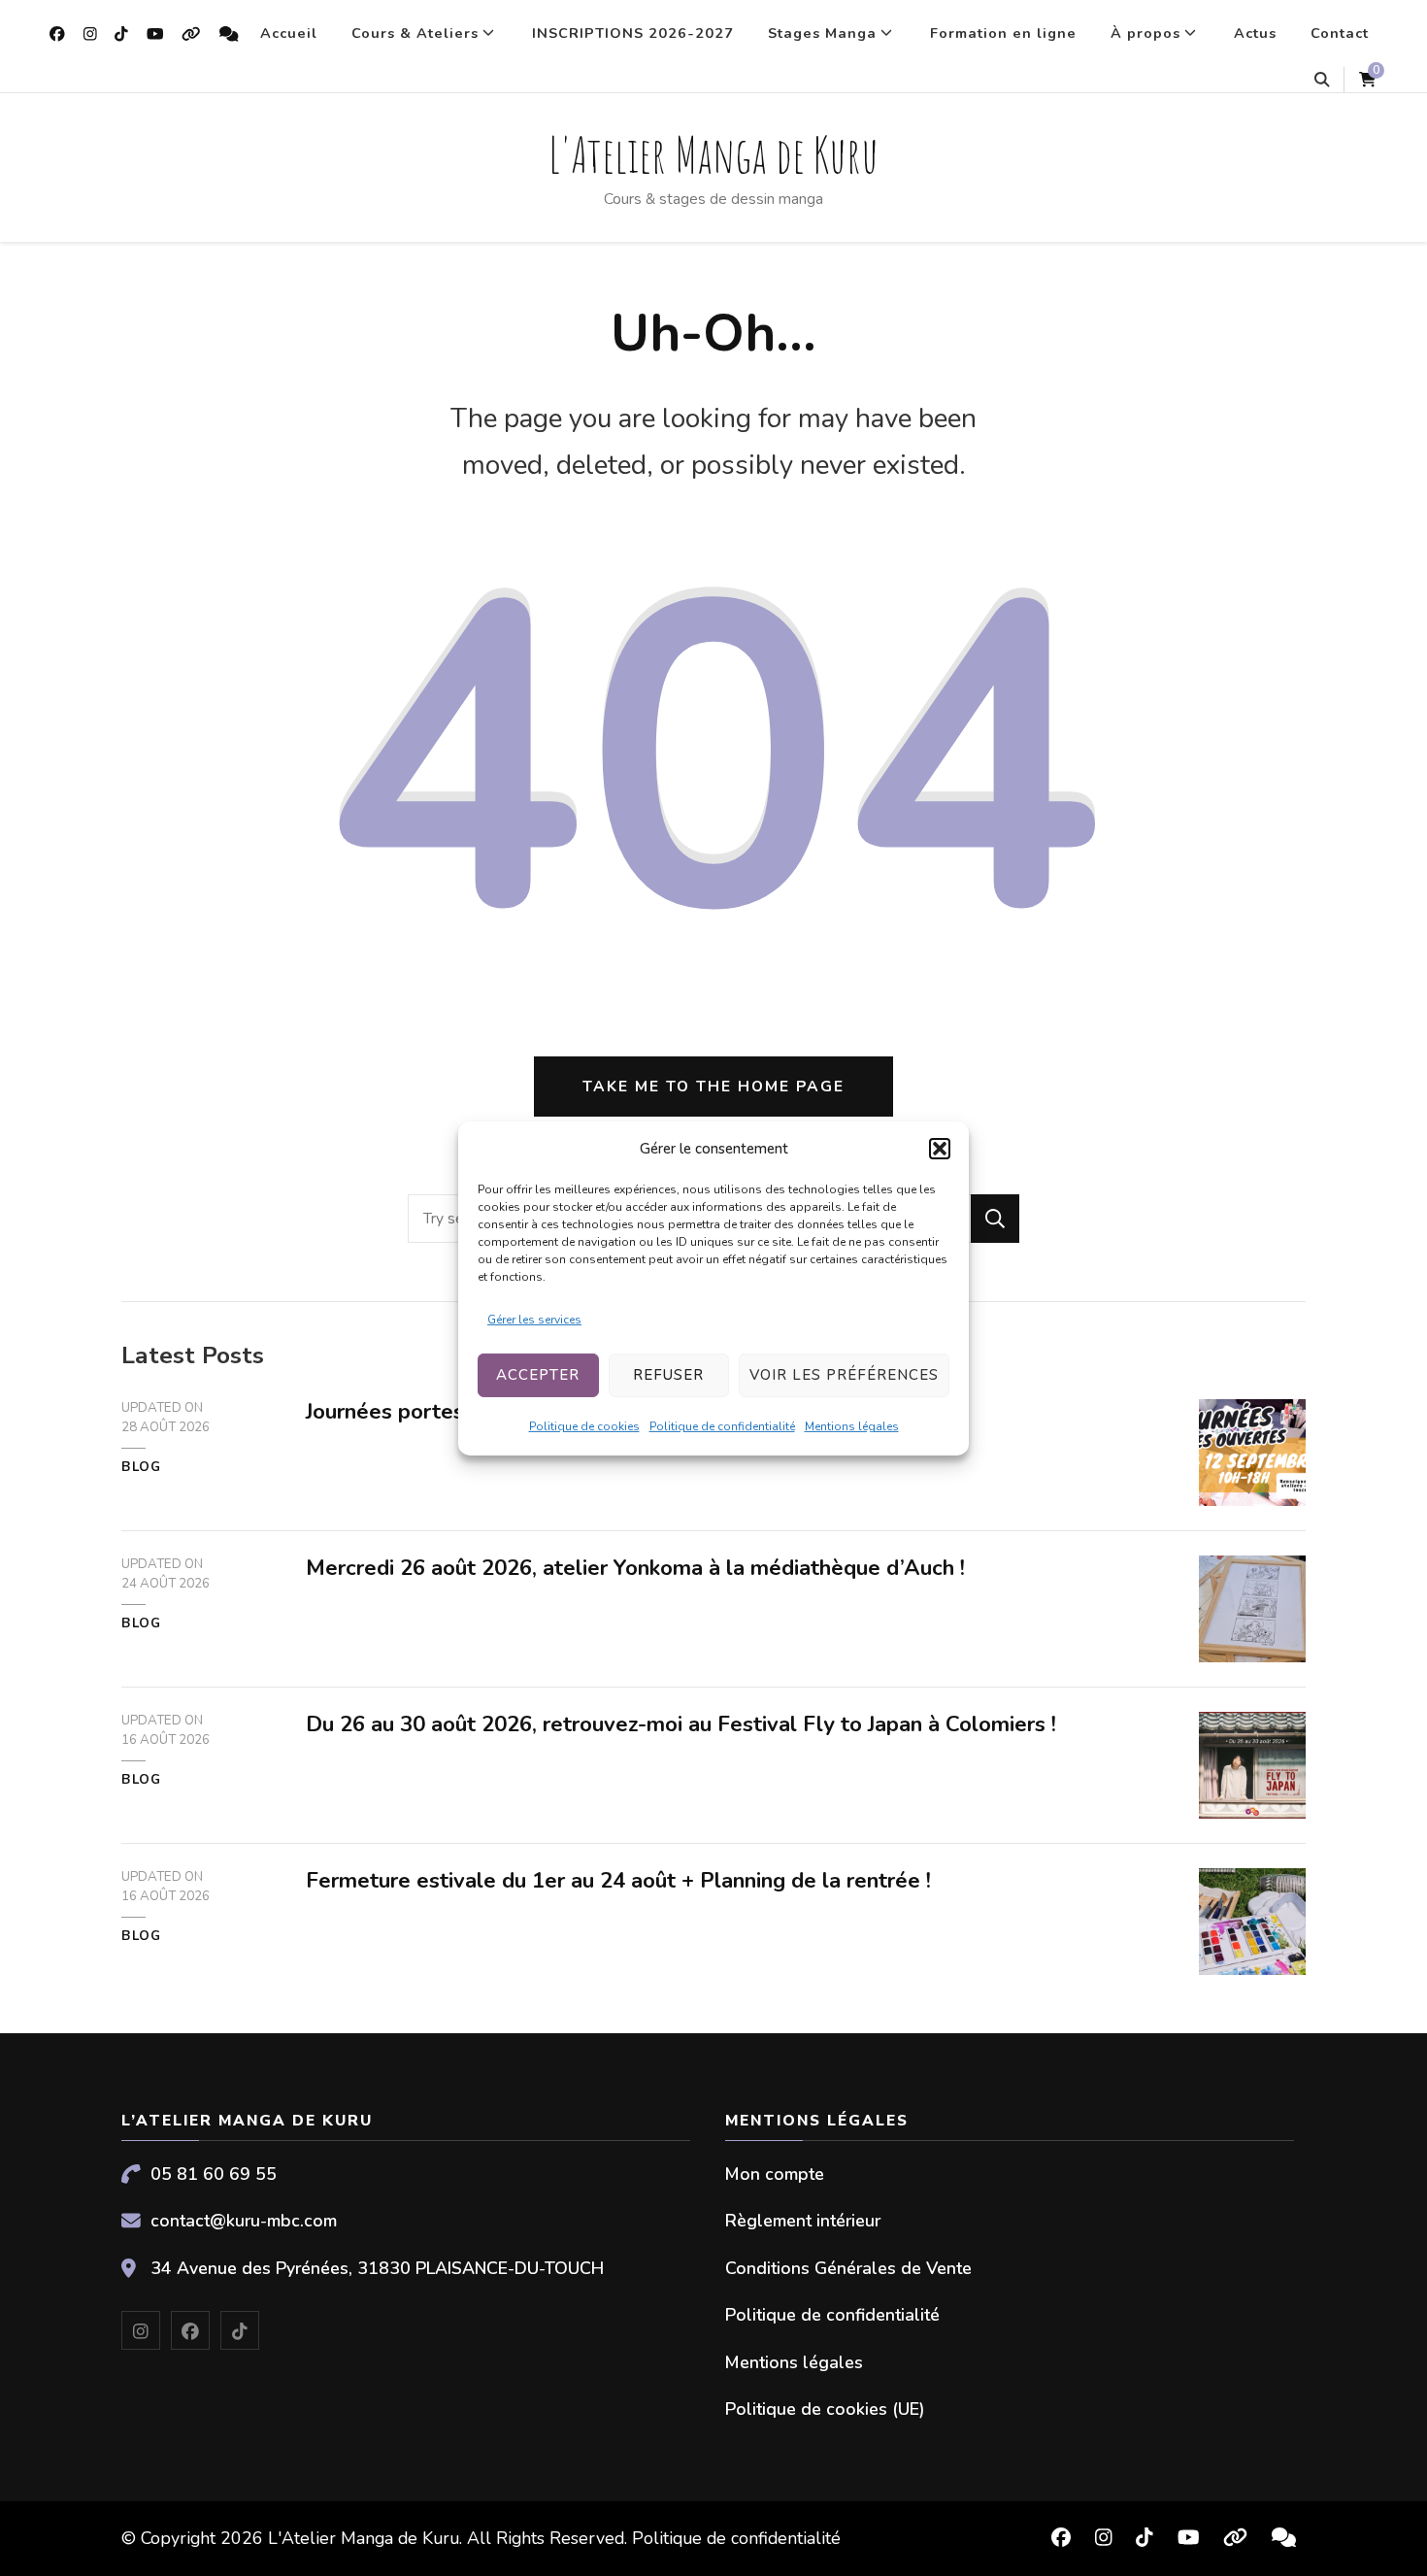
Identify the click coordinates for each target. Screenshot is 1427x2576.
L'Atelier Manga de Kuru (713, 154)
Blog (141, 1467)
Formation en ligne (1003, 33)
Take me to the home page (713, 1086)
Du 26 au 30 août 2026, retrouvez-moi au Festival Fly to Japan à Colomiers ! (681, 1724)
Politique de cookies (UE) (825, 2409)
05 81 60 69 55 (214, 2174)
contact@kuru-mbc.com (244, 2221)
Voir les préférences (844, 1375)
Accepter (538, 1375)
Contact (1340, 33)
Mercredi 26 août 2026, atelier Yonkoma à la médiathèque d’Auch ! (635, 1568)
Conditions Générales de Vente (848, 2268)
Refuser (668, 1375)
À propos (1145, 33)
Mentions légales (852, 1426)
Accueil (289, 33)
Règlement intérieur (803, 2221)
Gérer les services (534, 1320)
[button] (940, 1149)
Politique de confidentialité (722, 1426)
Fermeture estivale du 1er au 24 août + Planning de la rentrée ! (618, 1881)
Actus (1255, 33)
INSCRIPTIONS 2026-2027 (633, 33)
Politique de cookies (584, 1426)
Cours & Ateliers (415, 33)
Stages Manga (822, 33)
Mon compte (775, 2174)
